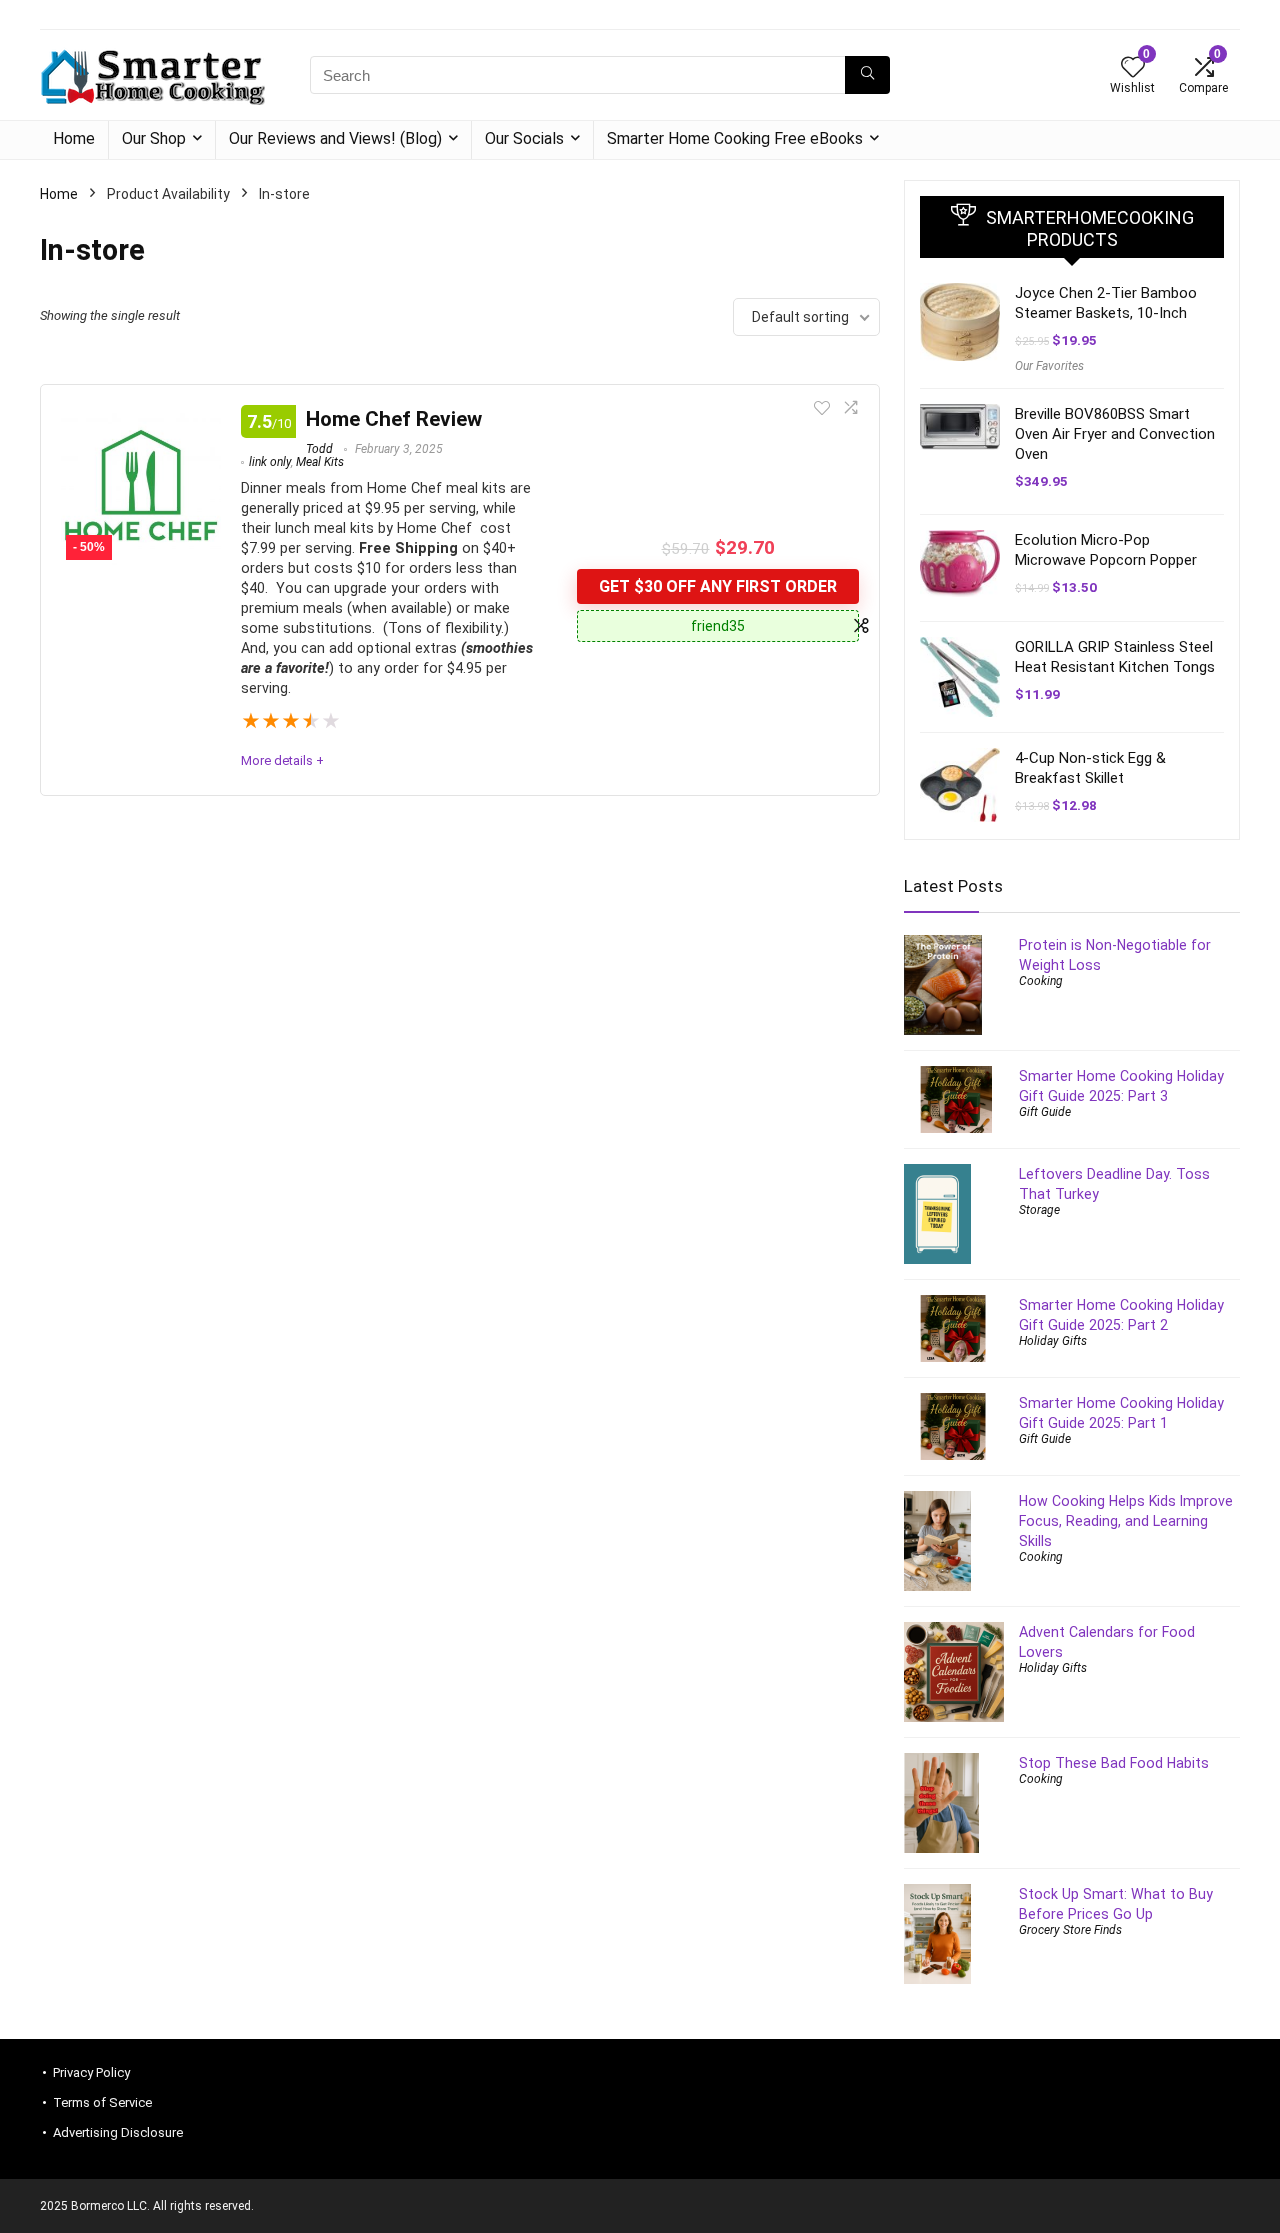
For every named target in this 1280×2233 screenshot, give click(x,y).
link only (270, 462)
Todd (319, 449)
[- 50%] (141, 418)
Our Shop (154, 138)
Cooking (1041, 981)
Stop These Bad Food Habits (1114, 1763)
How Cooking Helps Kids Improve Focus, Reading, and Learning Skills (1126, 1521)
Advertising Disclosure (118, 2132)
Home (74, 138)
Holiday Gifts (1053, 1341)
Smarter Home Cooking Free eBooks (735, 138)
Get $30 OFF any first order (718, 586)
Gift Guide (1045, 1112)
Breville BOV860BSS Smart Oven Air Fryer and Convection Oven (1115, 434)
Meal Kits (320, 462)
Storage (1039, 1210)
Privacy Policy (91, 2072)
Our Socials (524, 138)
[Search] (867, 75)
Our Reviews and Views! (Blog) (335, 138)
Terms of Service (102, 2102)
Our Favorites (1049, 366)
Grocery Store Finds (1070, 1930)
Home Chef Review (394, 419)
